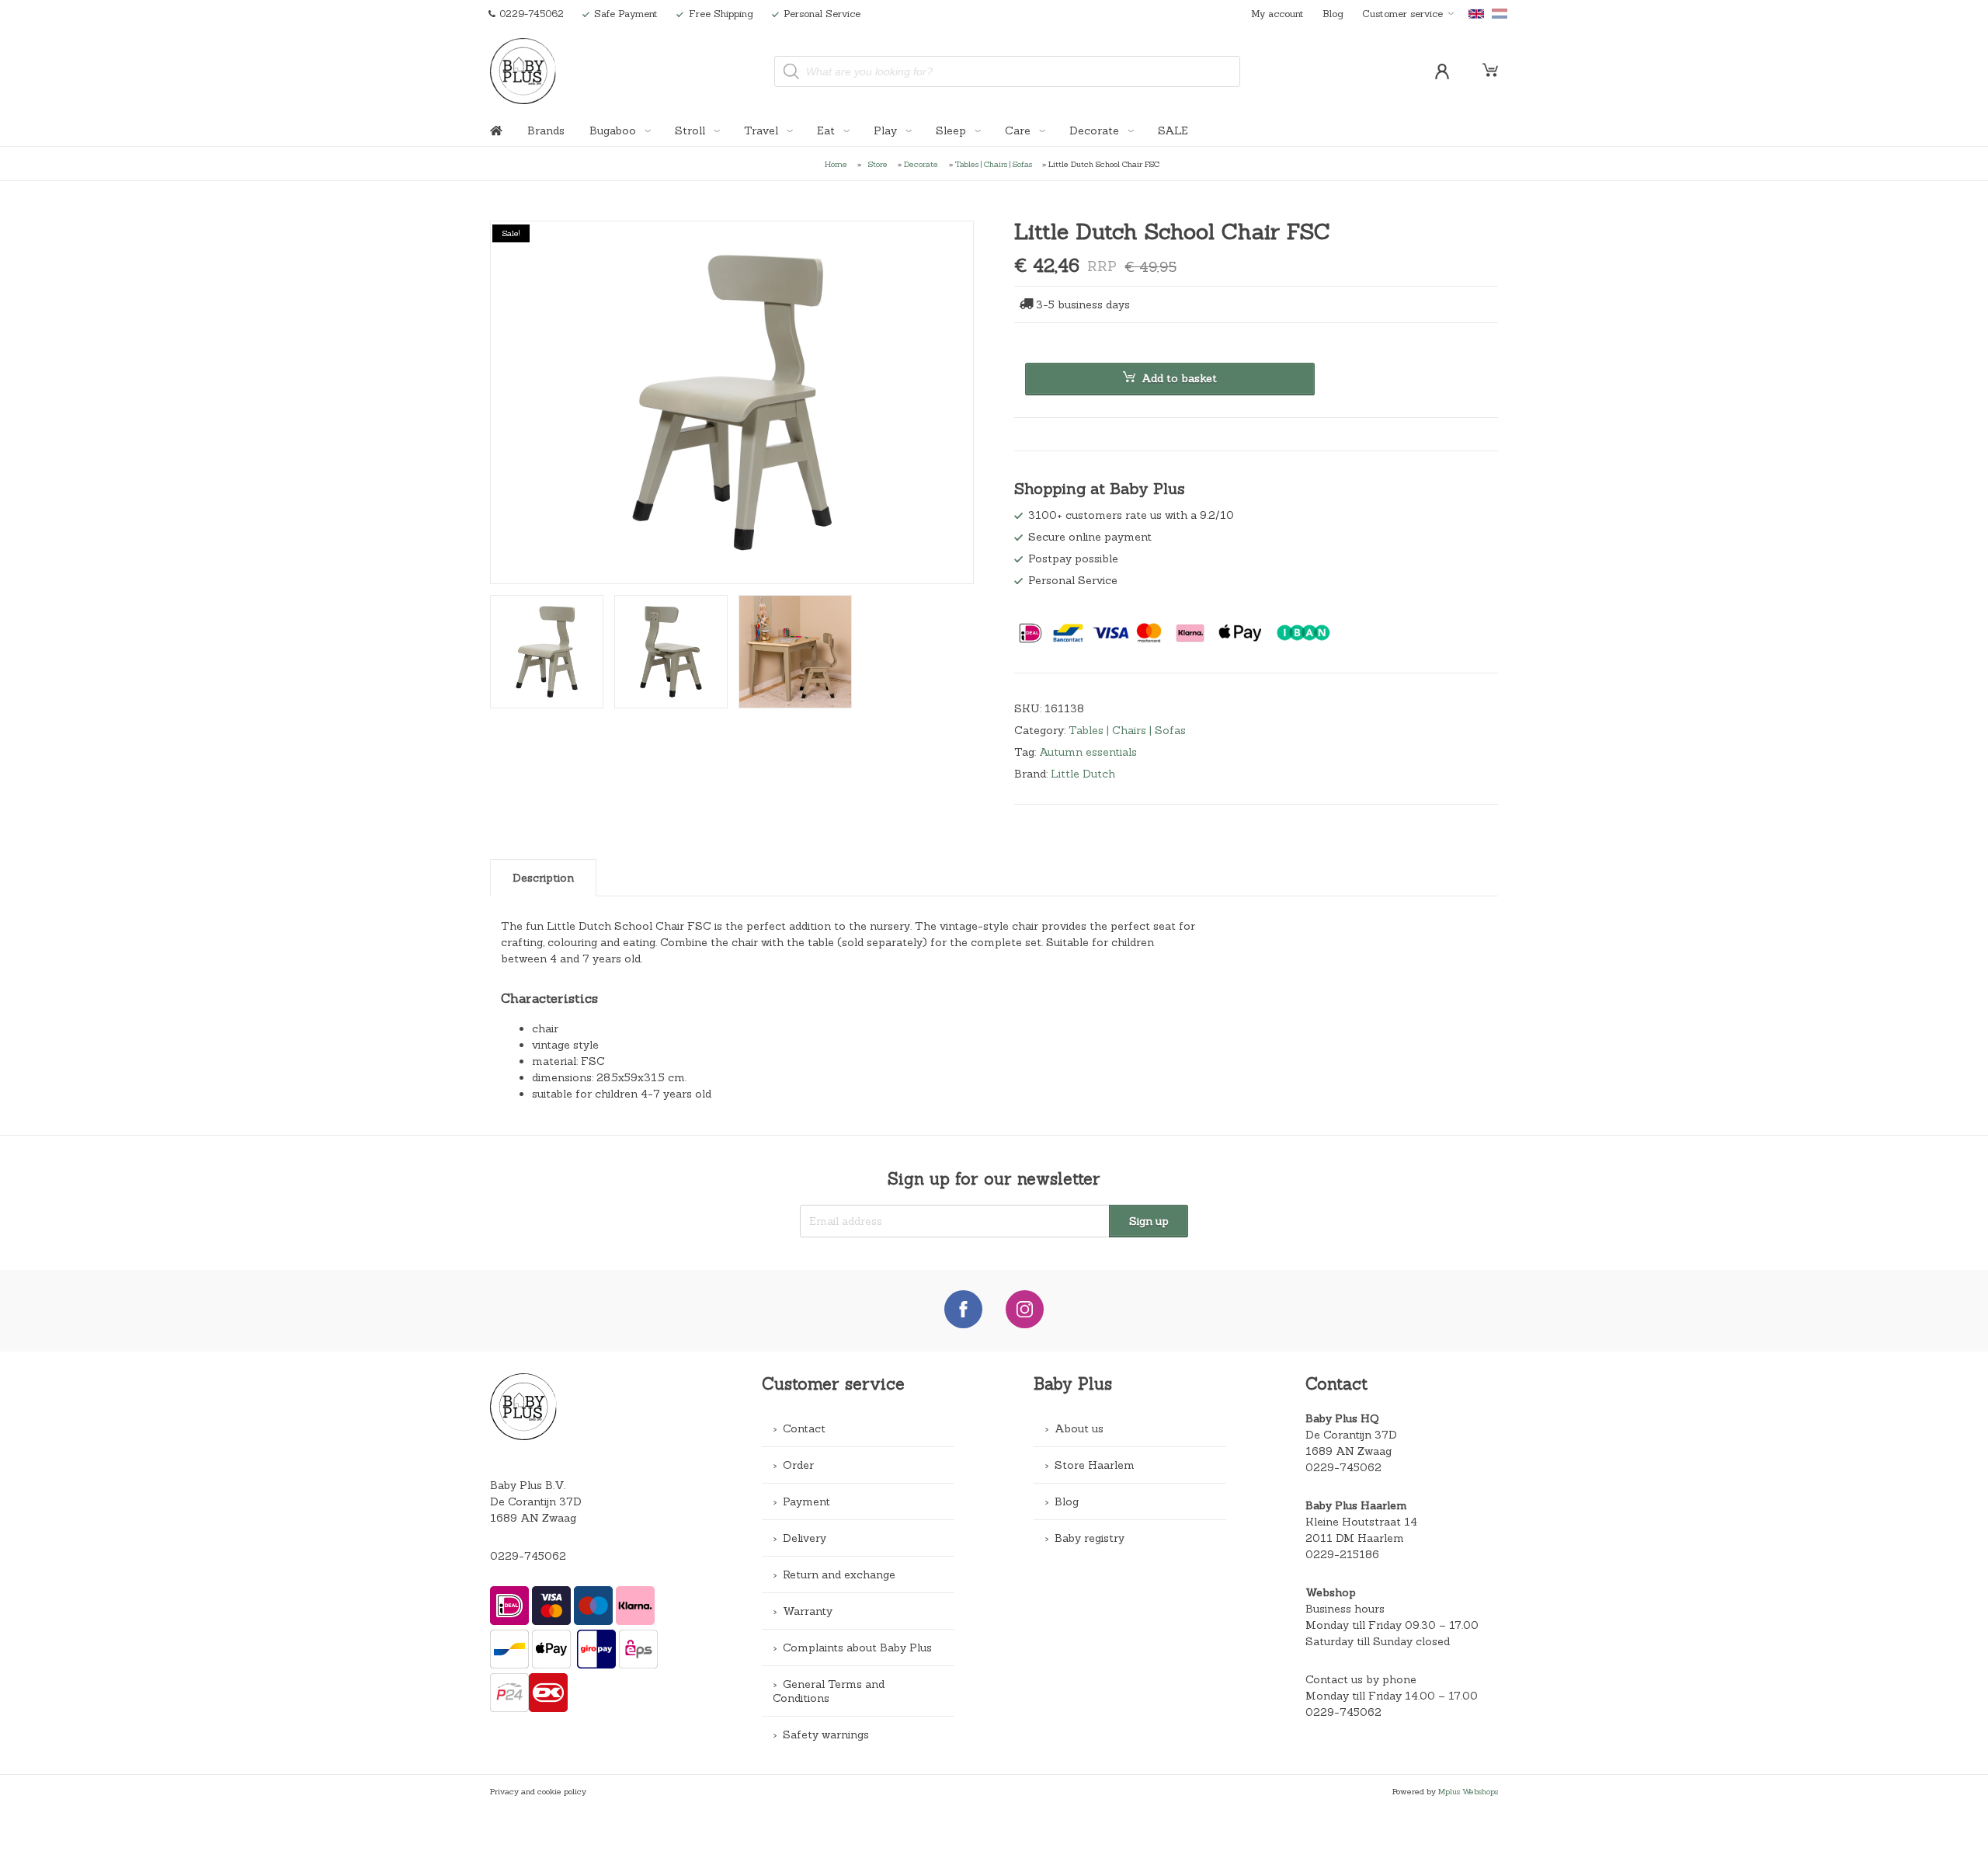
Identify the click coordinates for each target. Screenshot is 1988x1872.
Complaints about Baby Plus (857, 1648)
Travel (763, 130)
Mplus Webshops (1468, 1791)
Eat (827, 130)
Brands (546, 130)
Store (878, 164)
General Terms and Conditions (829, 1691)
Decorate (1096, 130)
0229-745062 (528, 1556)
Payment (806, 1501)
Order (798, 1465)
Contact (804, 1428)
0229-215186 (1342, 1554)
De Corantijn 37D (1351, 1435)
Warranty (808, 1611)
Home (836, 164)
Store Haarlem (1095, 1465)
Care (1019, 130)
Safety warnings (826, 1735)
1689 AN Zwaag (1349, 1451)
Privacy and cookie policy (538, 1791)
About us (1079, 1428)
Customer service (1402, 13)
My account (1277, 13)
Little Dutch (1083, 774)
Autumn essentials (1088, 752)
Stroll (692, 130)
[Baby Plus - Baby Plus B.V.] (523, 71)
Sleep (952, 130)
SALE (1173, 130)
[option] (732, 402)
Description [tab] (543, 878)
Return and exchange (839, 1574)
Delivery (805, 1538)
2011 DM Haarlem (1355, 1538)
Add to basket (1179, 378)
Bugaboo (614, 130)
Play (887, 130)
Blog (1333, 13)
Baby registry (1090, 1538)
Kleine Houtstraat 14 (1361, 1522)
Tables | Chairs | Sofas (994, 164)
